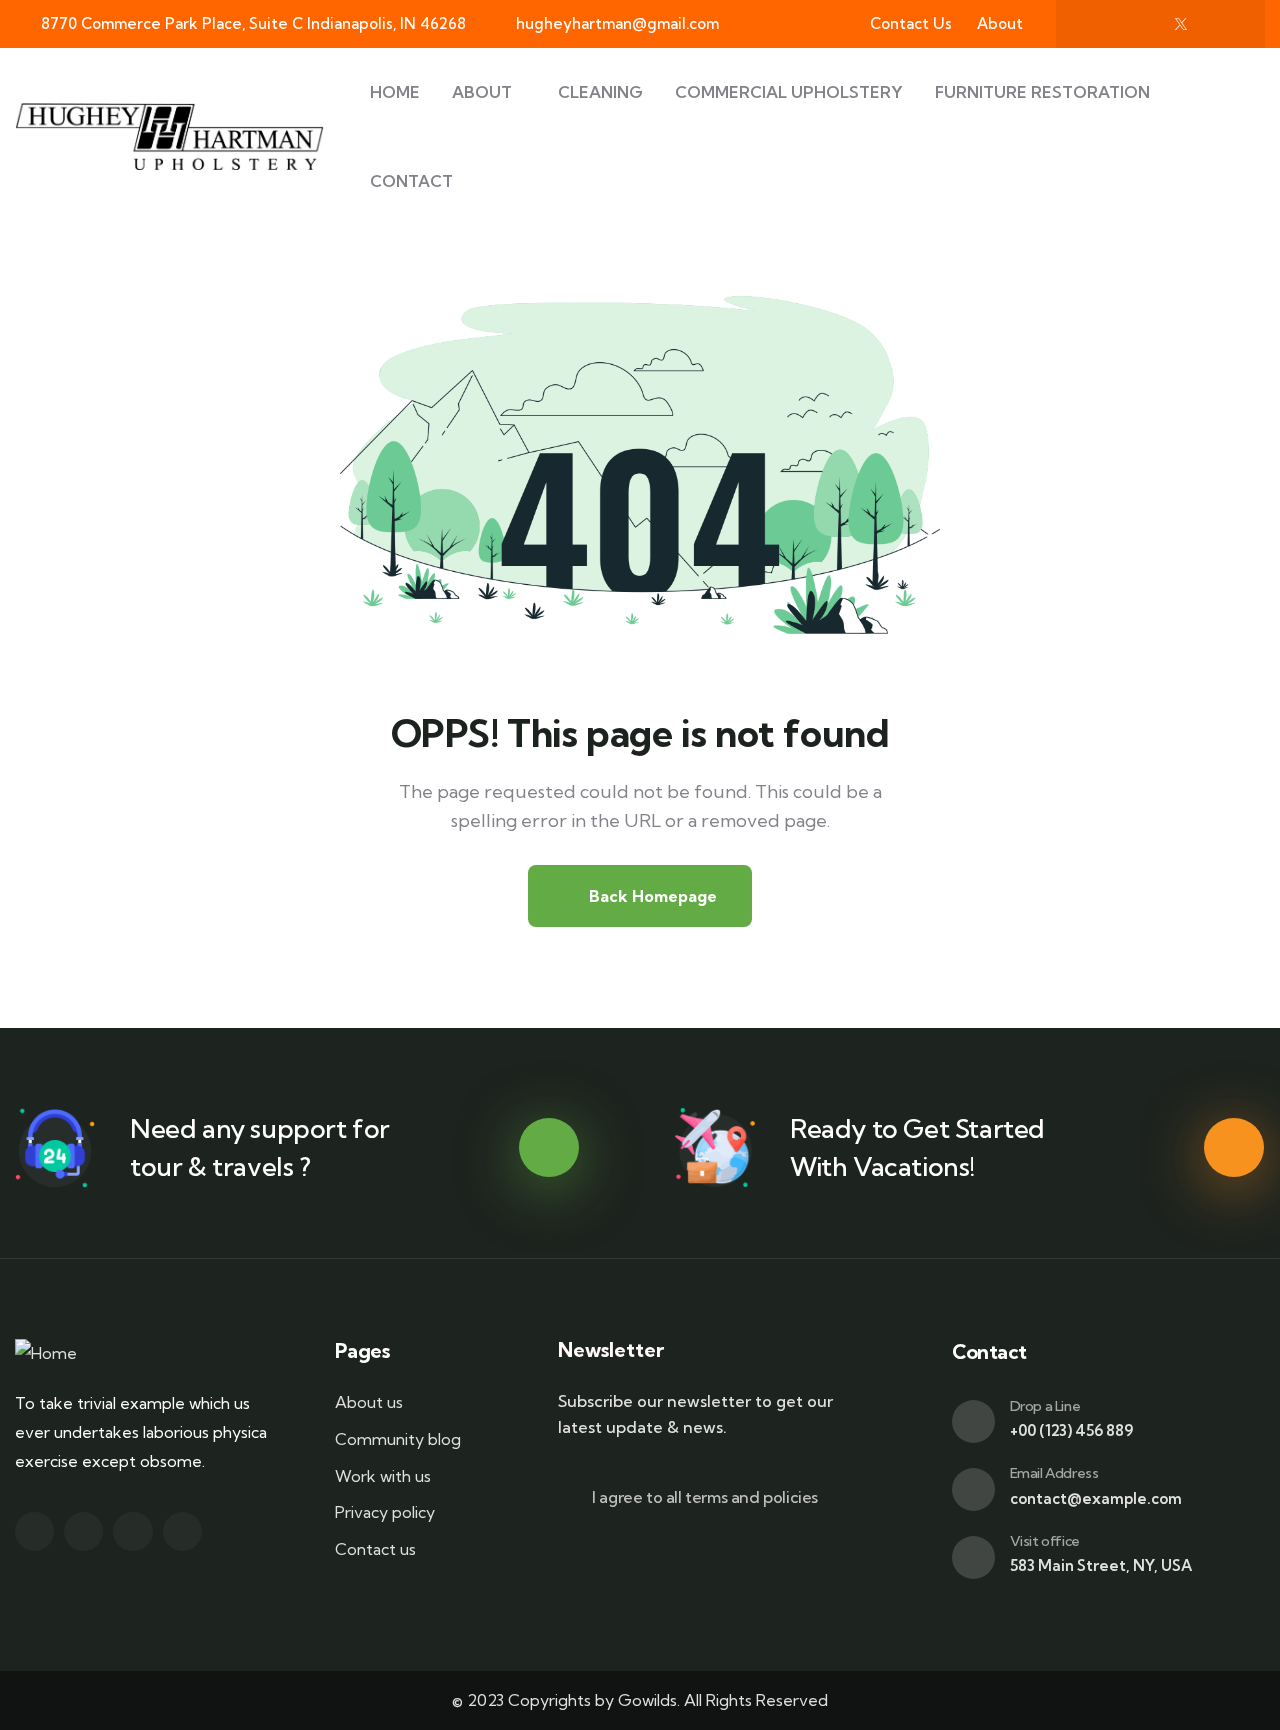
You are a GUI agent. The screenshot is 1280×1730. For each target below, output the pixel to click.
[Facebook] (1099, 24)
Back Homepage (651, 896)
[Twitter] (34, 1531)
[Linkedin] (182, 1531)
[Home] (46, 1353)
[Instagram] (1140, 24)
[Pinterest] (1222, 24)
